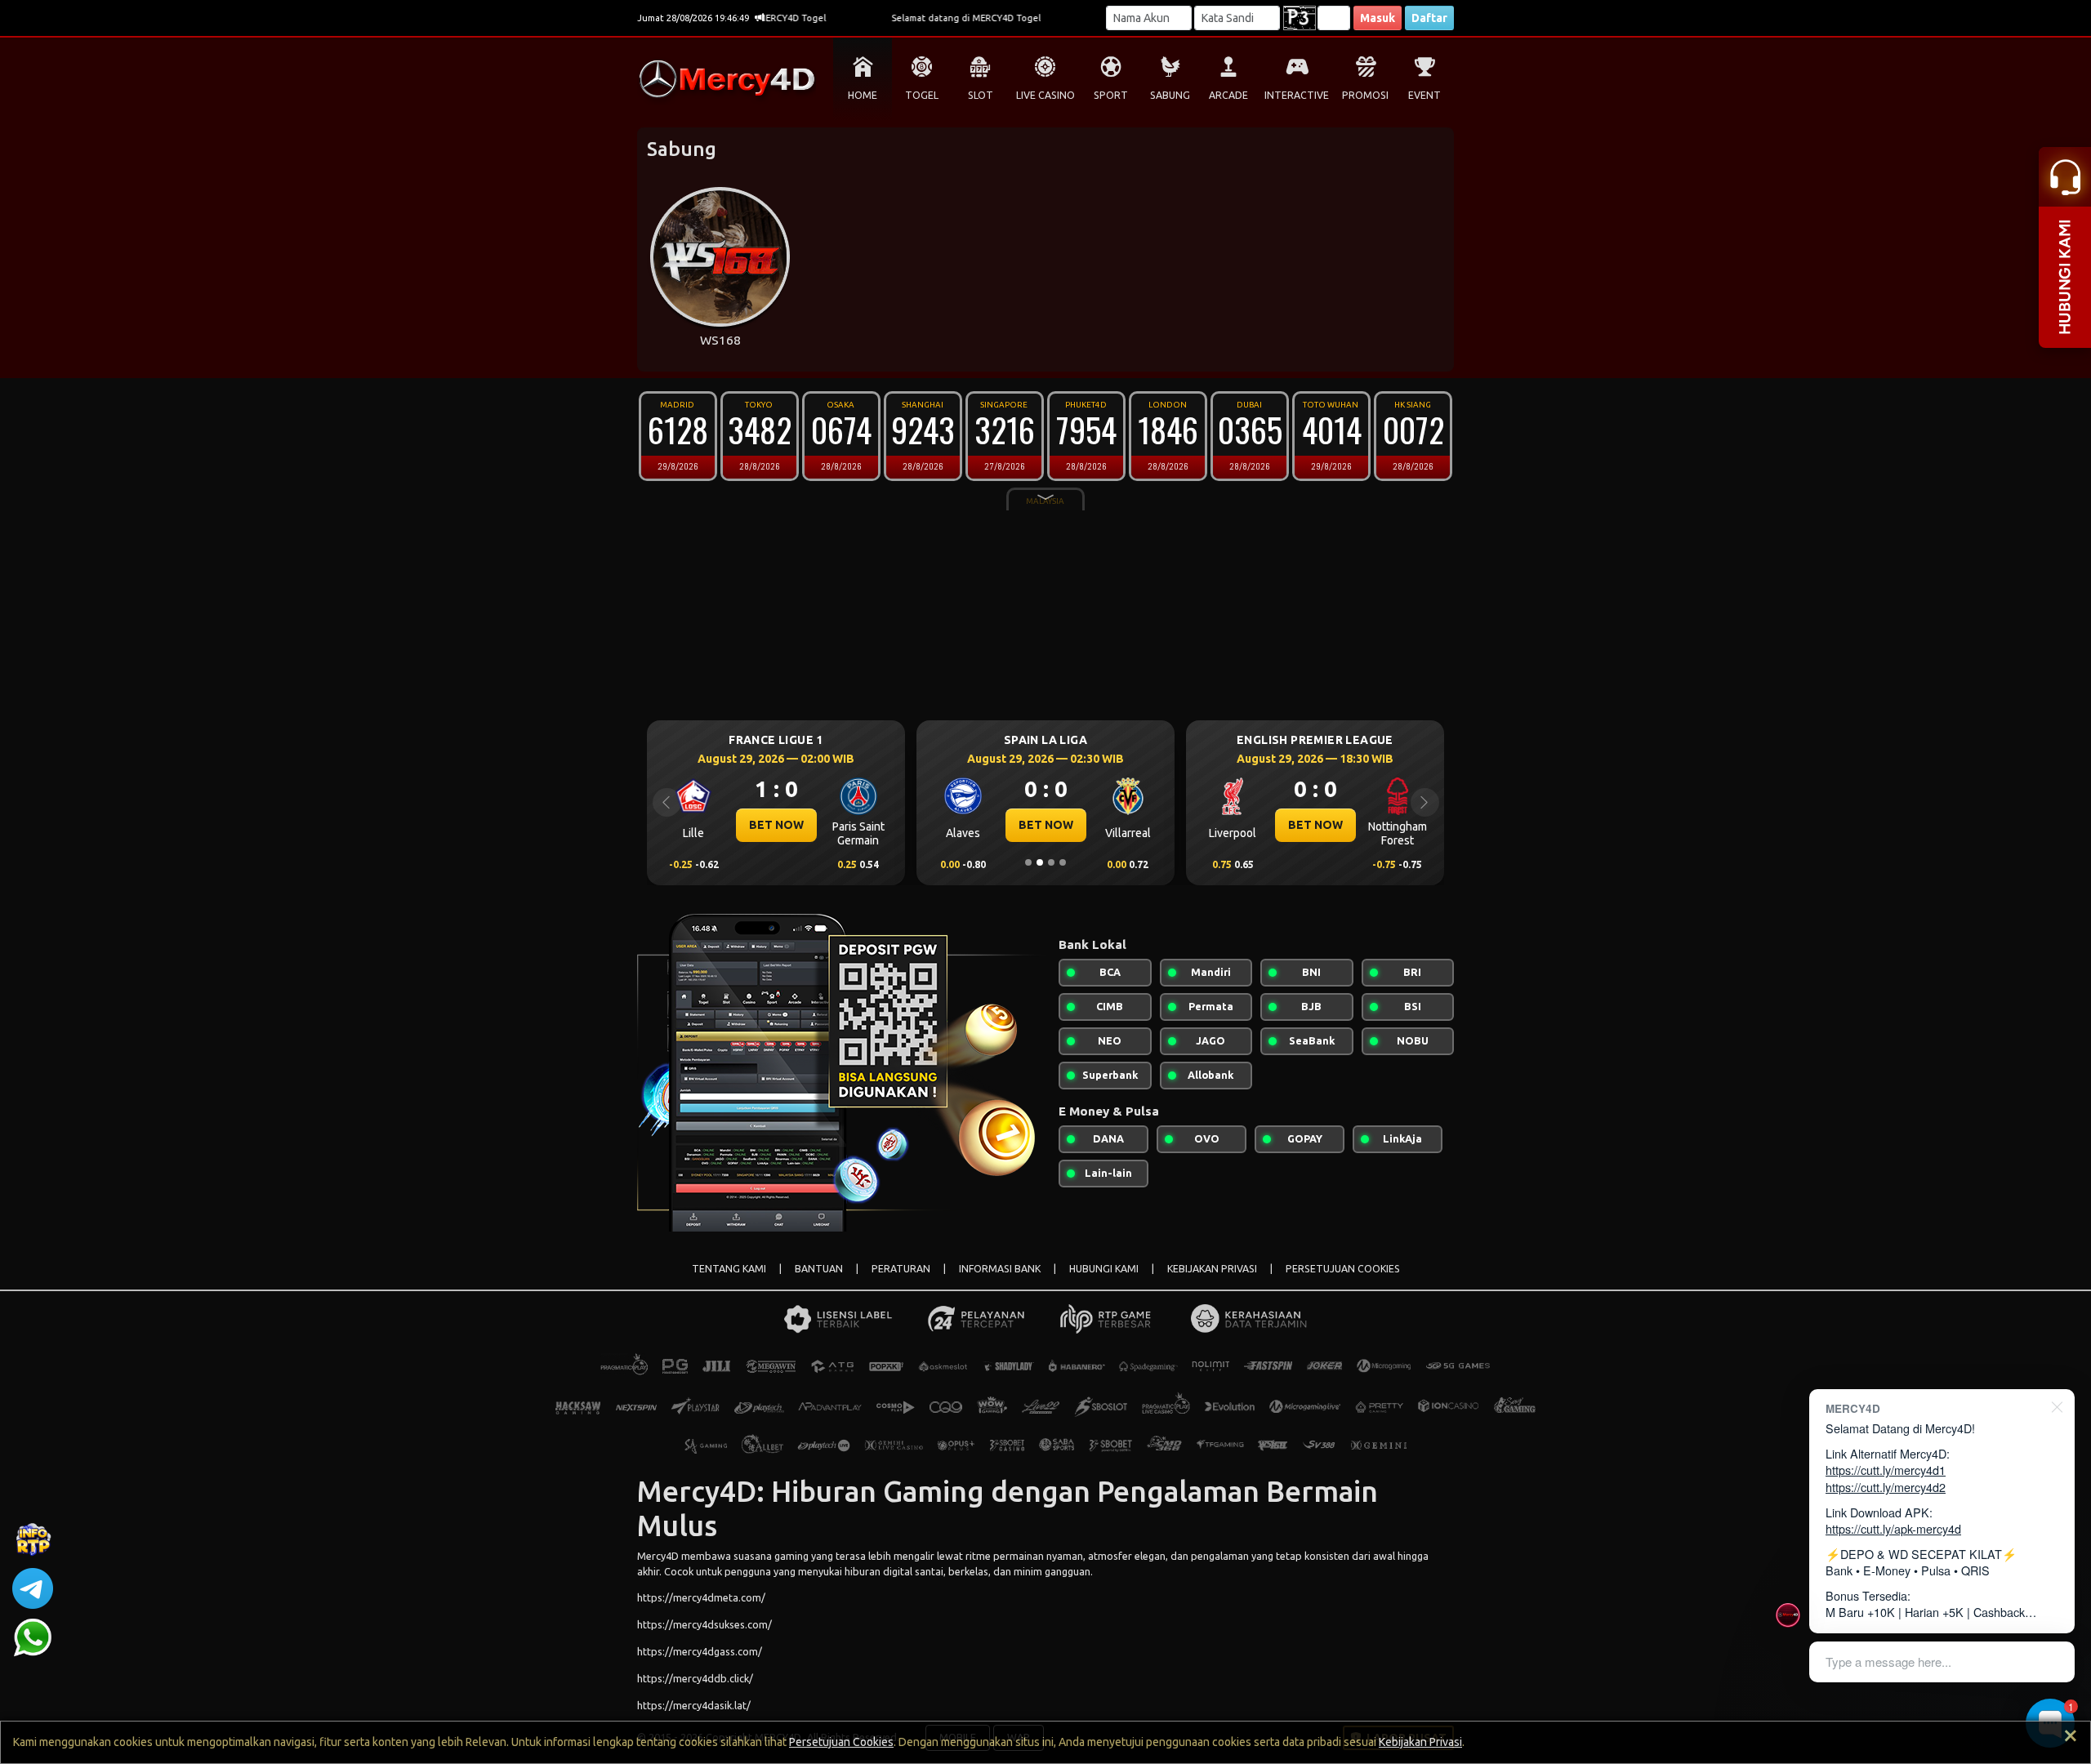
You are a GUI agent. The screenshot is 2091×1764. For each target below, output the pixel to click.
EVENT (1424, 95)
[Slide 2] (1040, 862)
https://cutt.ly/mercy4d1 (1886, 1470)
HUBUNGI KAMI (1104, 1269)
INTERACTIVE (1297, 95)
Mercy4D (658, 1556)
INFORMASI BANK (1000, 1269)
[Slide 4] (1063, 862)
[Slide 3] (1051, 862)
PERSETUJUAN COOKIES (1343, 1269)
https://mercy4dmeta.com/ (701, 1597)
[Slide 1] (1028, 862)
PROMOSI (1365, 95)
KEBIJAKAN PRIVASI (1212, 1269)
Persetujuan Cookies (841, 1742)
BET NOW (776, 825)
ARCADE (1228, 95)
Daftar (1429, 18)
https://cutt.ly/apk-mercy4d (1893, 1528)
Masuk (1378, 18)
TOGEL (922, 95)
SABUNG (1170, 95)
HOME (863, 95)
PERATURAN (901, 1269)
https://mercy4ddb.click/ (695, 1678)
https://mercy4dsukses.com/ (704, 1624)
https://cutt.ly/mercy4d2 (1886, 1487)
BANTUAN (819, 1269)
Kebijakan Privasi (1420, 1742)
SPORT (1111, 95)
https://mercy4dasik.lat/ (694, 1705)
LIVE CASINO (1045, 95)
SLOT (981, 95)
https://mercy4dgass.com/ (700, 1651)
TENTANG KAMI (729, 1269)
